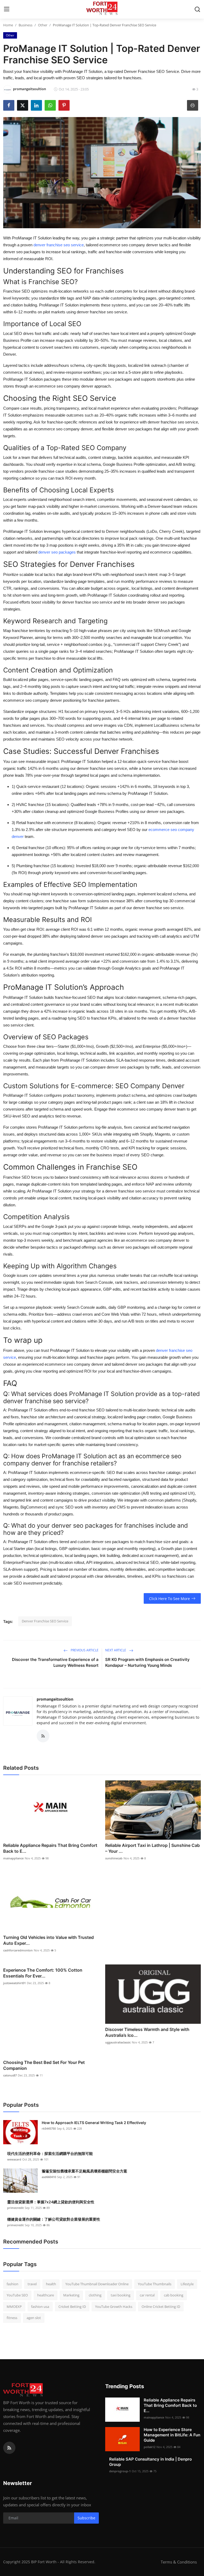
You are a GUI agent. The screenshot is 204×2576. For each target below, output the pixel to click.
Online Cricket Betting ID (161, 2307)
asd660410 (49, 2177)
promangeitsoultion (55, 1699)
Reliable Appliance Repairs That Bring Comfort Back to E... (50, 1848)
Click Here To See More (169, 1599)
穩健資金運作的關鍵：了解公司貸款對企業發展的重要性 (54, 2219)
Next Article (116, 1650)
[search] (197, 9)
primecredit (15, 2208)
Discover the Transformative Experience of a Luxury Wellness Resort (55, 1662)
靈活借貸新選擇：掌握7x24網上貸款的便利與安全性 (51, 2202)
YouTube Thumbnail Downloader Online (97, 2284)
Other (43, 25)
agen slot (34, 2318)
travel (32, 2284)
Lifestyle (187, 2284)
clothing (95, 2295)
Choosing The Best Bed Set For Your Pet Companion (44, 2065)
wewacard (14, 2159)
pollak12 (150, 2447)
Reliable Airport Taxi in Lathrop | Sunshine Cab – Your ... (152, 1848)
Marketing (71, 2295)
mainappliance (13, 1858)
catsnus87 (10, 2075)
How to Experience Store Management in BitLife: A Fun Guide (172, 2435)
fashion (12, 2284)
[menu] (7, 9)
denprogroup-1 (120, 2471)
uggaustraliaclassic (118, 2042)
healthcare (46, 2295)
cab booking (174, 2295)
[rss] (9, 2448)
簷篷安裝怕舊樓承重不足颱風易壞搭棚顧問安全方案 (84, 2171)
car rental (147, 2295)
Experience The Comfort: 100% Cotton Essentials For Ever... (43, 1973)
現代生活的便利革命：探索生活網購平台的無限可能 (50, 2153)
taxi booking (121, 2295)
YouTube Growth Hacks (114, 2307)
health (51, 2284)
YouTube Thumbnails (155, 2284)
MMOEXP (14, 2307)
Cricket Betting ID (72, 2307)
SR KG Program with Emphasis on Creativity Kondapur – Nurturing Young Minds (147, 1662)
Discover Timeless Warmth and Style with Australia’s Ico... (147, 2032)
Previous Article (84, 1650)
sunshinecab (114, 1858)
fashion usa (40, 2307)
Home (8, 25)
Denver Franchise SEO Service (45, 1621)
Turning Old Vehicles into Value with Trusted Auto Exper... (48, 1940)
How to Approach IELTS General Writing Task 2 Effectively (94, 2123)
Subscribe (86, 2518)
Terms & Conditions (179, 2562)
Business (25, 25)
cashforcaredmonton (18, 1950)
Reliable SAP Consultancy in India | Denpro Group (150, 2462)
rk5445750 (49, 2128)
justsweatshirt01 (14, 1983)
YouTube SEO (17, 2295)
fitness (12, 2318)
